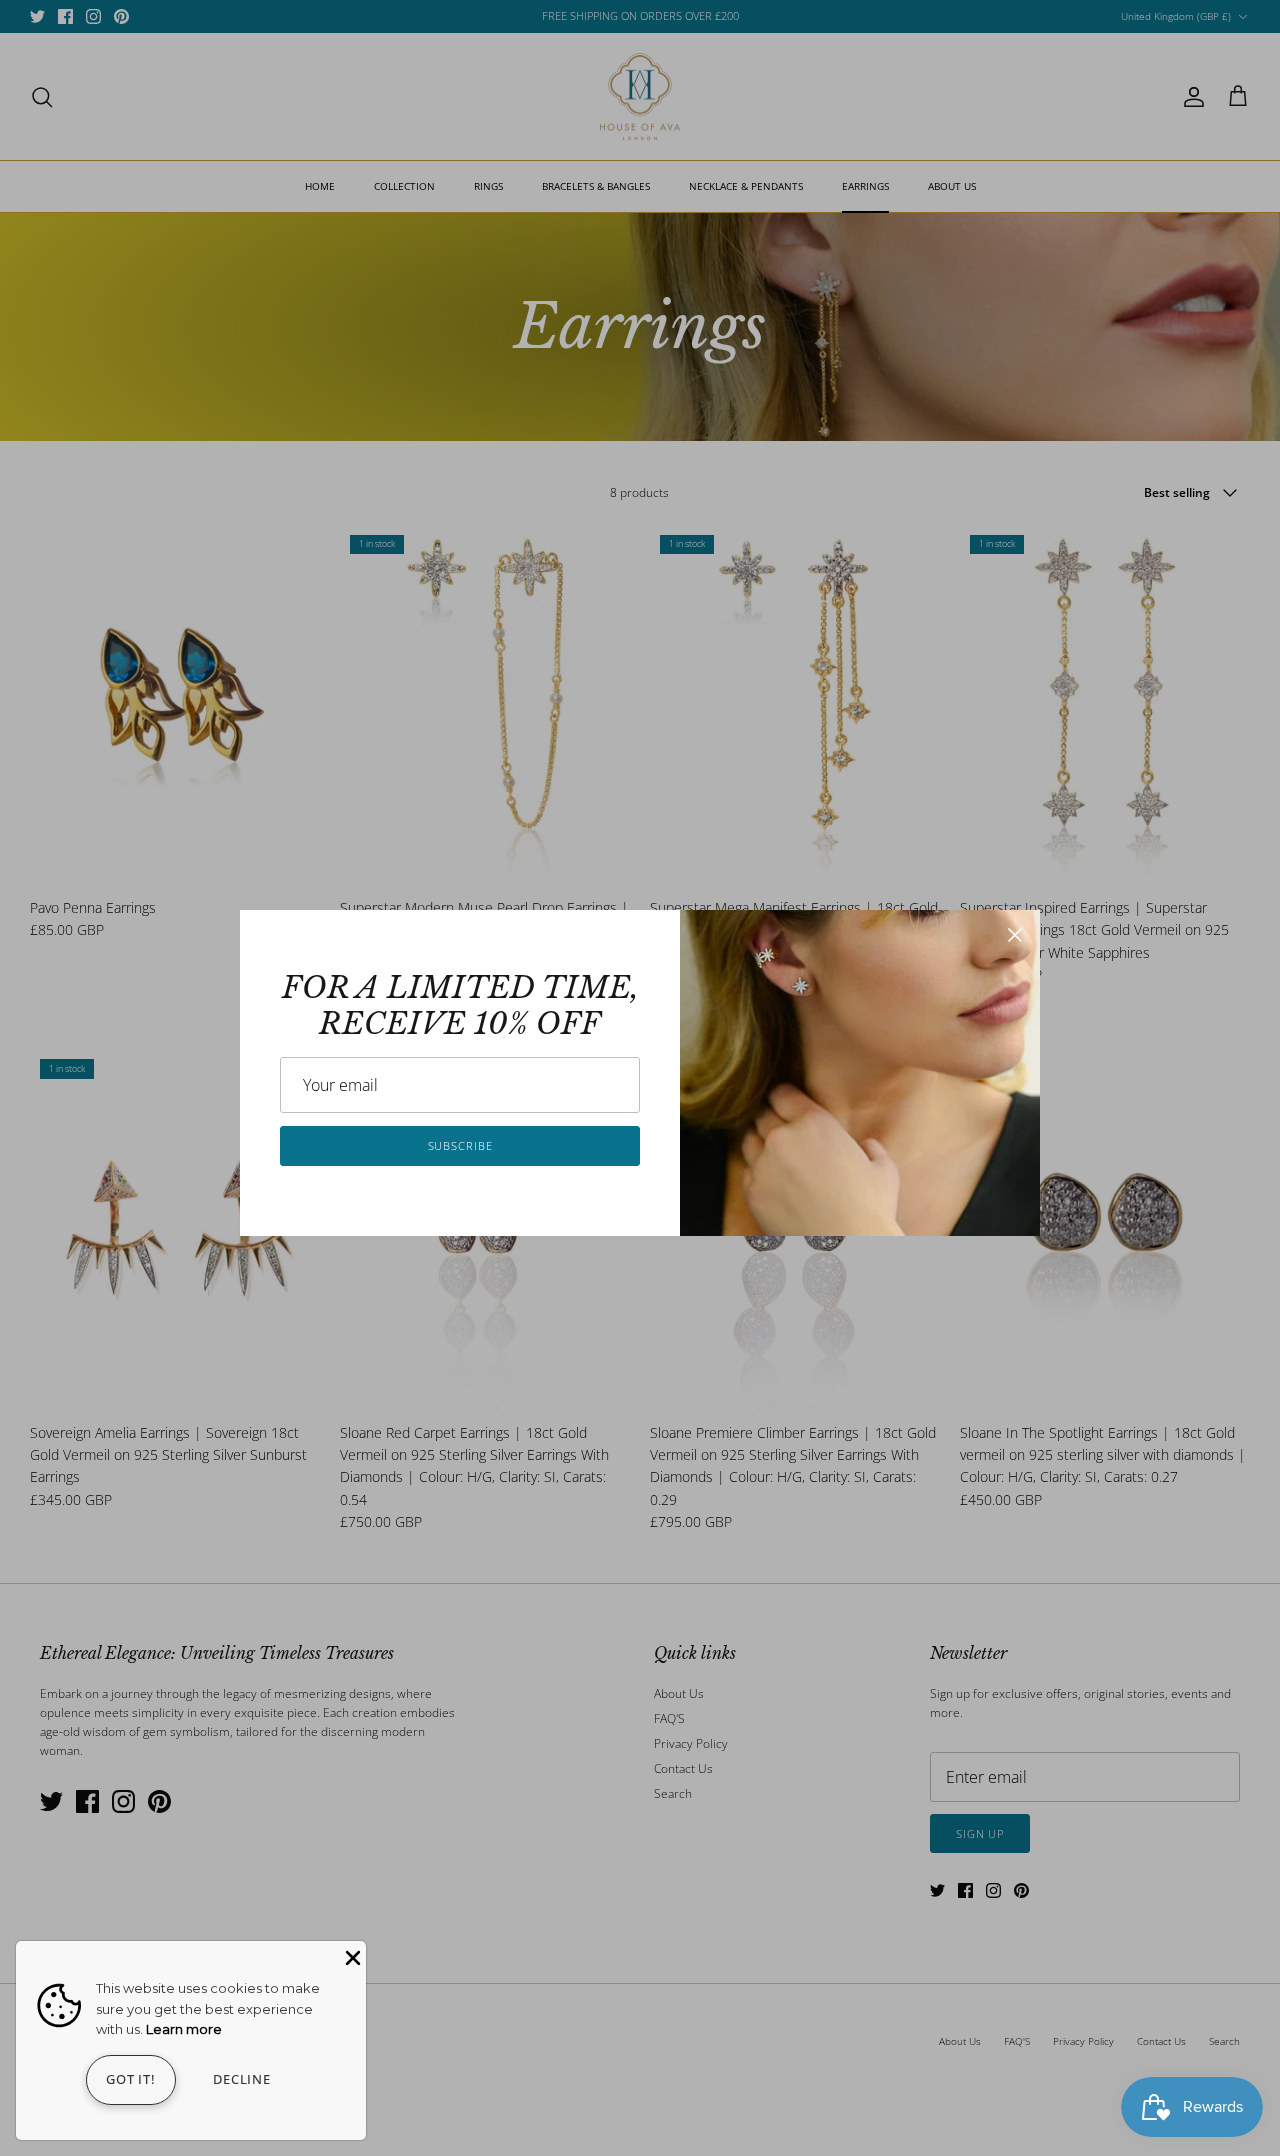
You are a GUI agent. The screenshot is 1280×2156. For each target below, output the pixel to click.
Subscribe (460, 1145)
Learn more (184, 2029)
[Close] (1015, 935)
